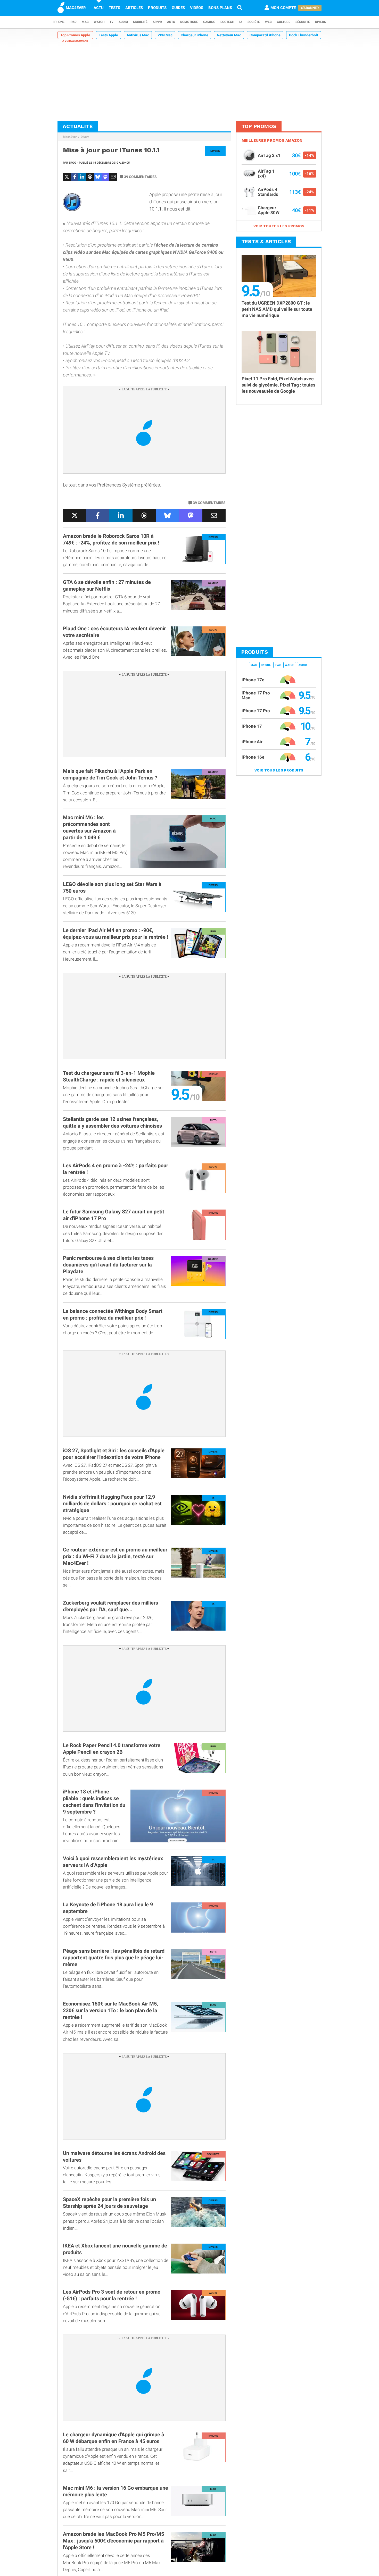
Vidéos (197, 8)
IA (241, 22)
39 (140, 177)
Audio (123, 22)
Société (254, 22)
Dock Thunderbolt (304, 35)
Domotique (189, 22)
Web (268, 22)
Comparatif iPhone (265, 35)
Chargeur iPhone (195, 35)
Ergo (73, 163)
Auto (171, 22)
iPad (73, 22)
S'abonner (310, 8)
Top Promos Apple (75, 35)
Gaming (209, 22)
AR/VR (157, 22)
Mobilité (140, 22)
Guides (178, 8)
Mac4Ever (70, 137)
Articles (134, 8)
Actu (99, 8)
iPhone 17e (253, 680)
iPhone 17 (252, 726)
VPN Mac (165, 35)
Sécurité (303, 22)
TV (112, 22)
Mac (85, 22)
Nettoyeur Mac (229, 35)
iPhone (59, 22)
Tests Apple (108, 35)
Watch (99, 22)
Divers (320, 22)
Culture (284, 22)
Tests (114, 8)
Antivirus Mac (138, 35)
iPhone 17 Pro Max (256, 695)
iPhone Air (252, 742)
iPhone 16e (253, 757)
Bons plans (220, 8)
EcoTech (227, 22)
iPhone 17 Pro (256, 711)
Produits (157, 8)
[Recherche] (240, 8)
